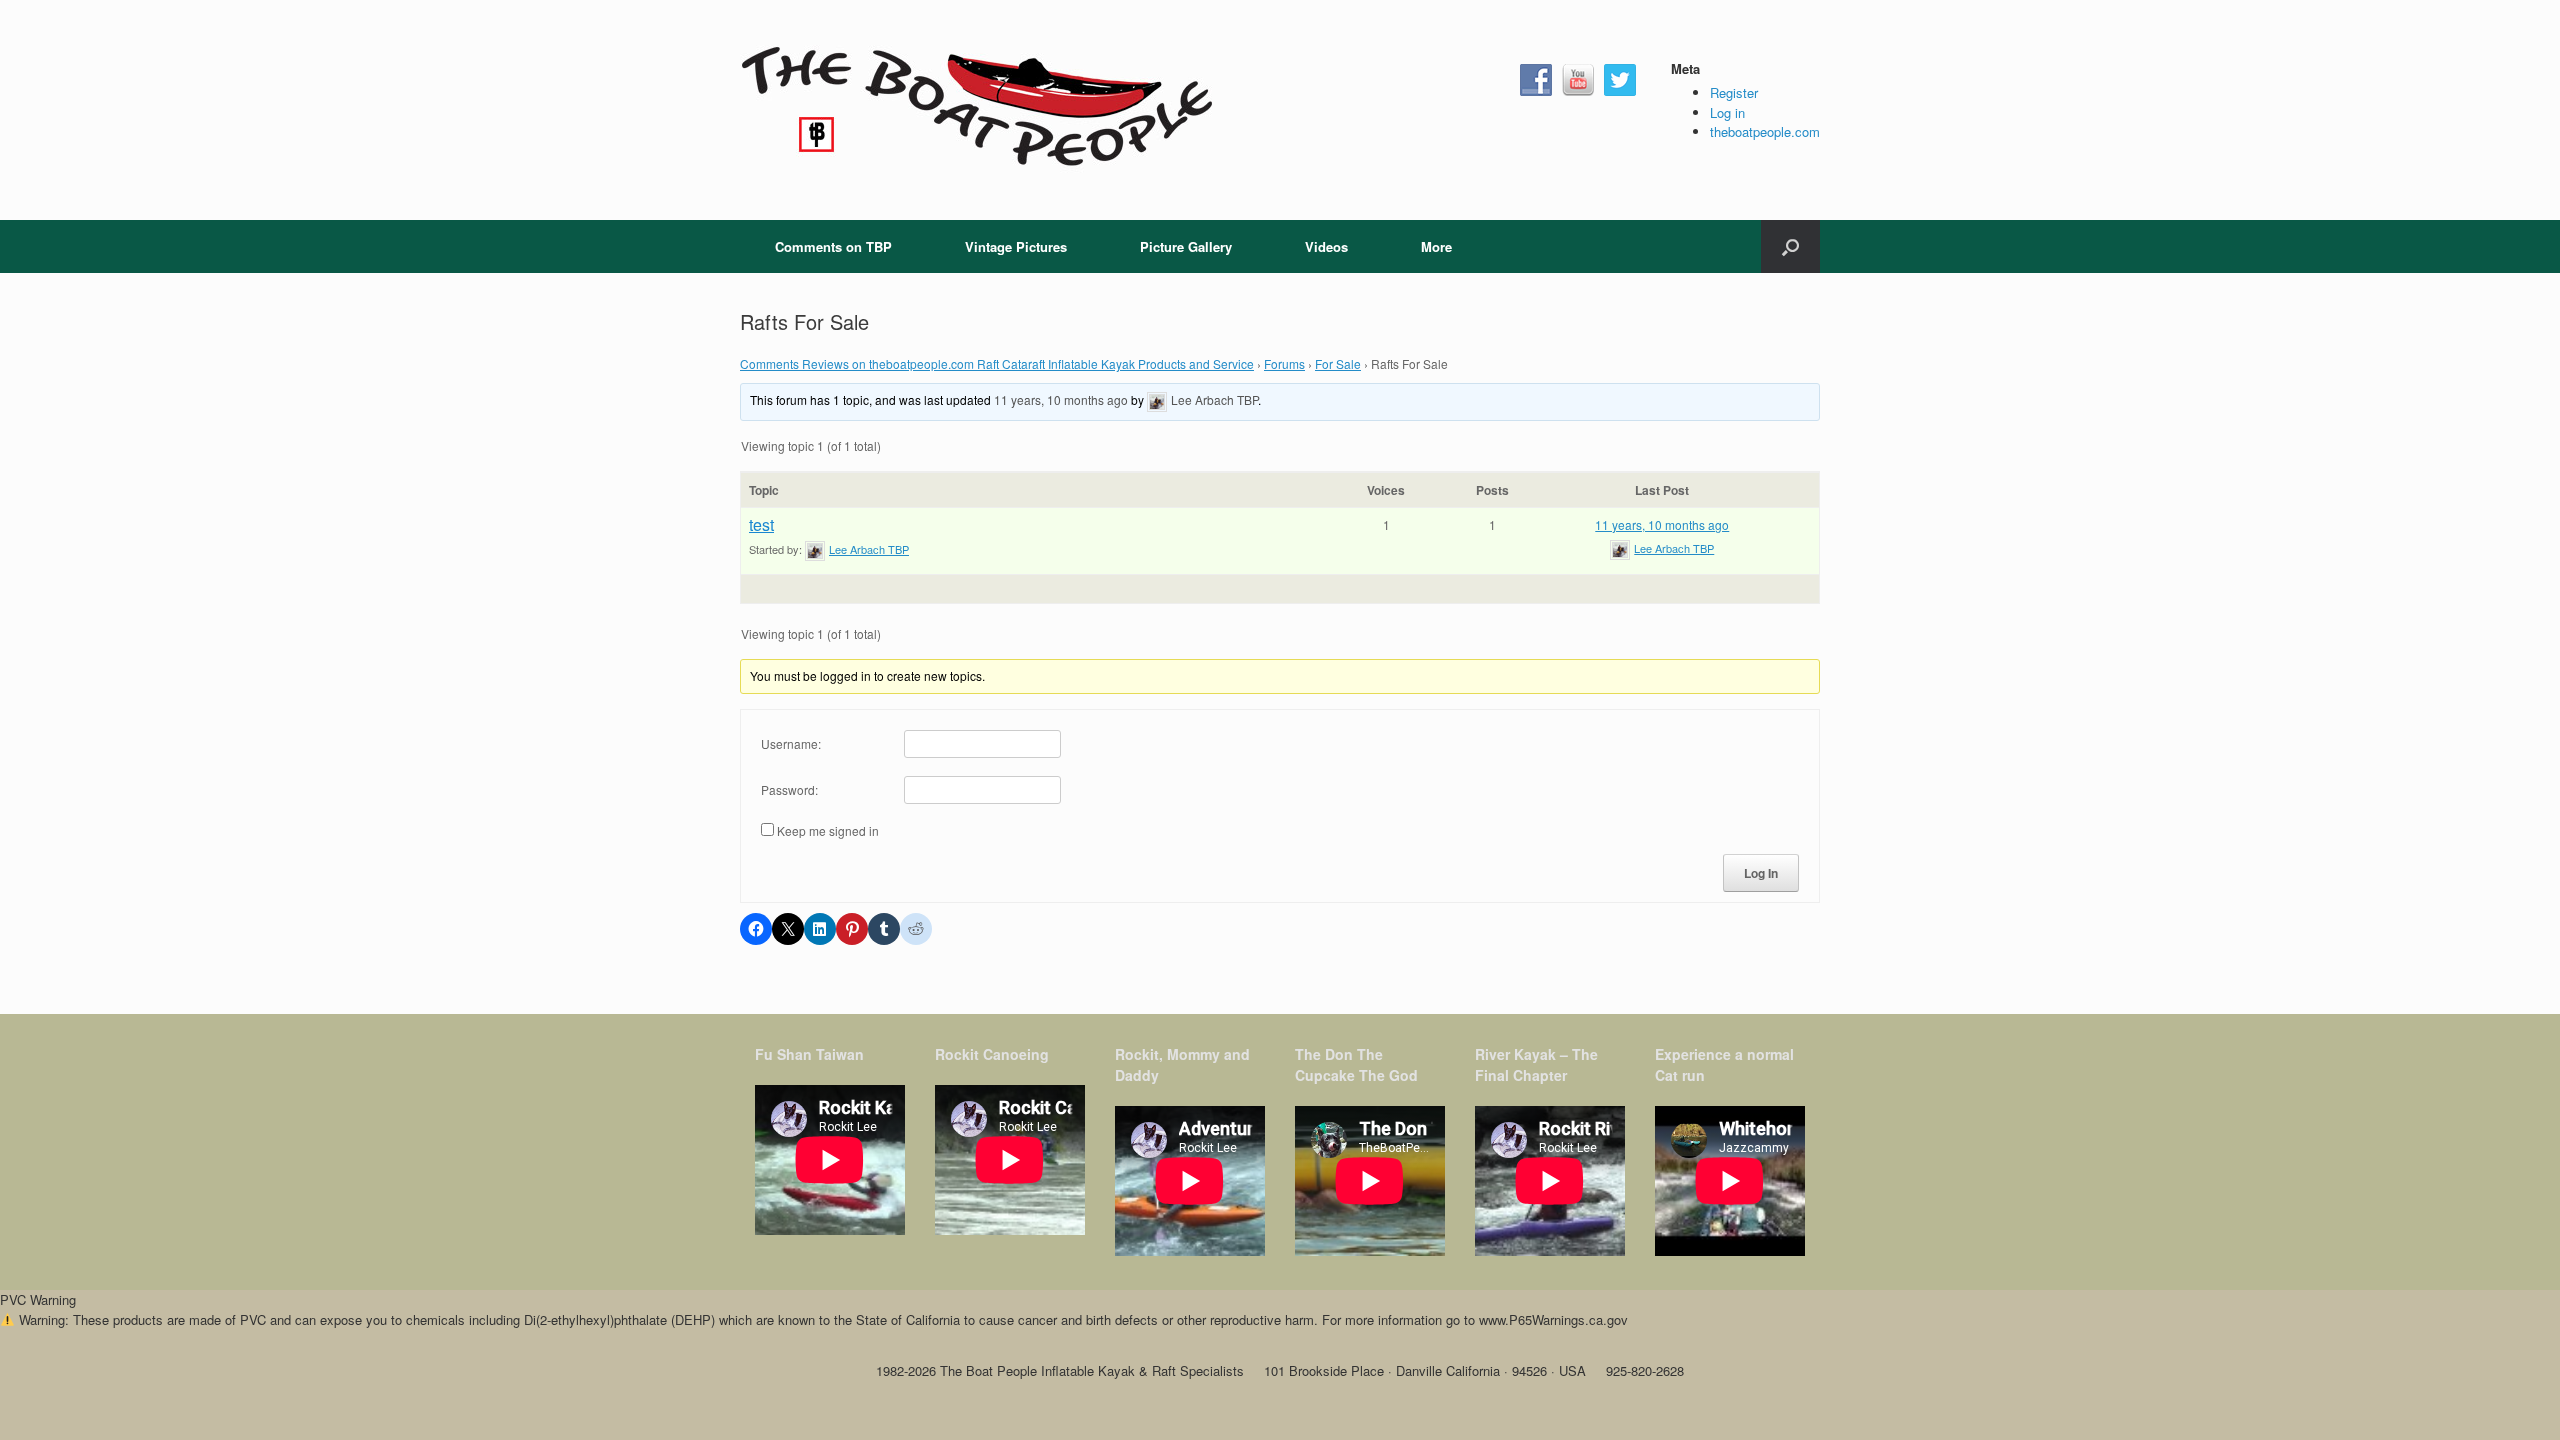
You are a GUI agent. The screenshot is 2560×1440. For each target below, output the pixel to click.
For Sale (1338, 363)
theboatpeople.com (1765, 131)
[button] (1790, 246)
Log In (1761, 873)
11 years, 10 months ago (1061, 399)
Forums (1284, 363)
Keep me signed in (828, 830)
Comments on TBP (833, 246)
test (761, 524)
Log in (1727, 112)
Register (1734, 92)
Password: (789, 789)
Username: (791, 743)
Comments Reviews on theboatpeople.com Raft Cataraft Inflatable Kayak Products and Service (997, 363)
